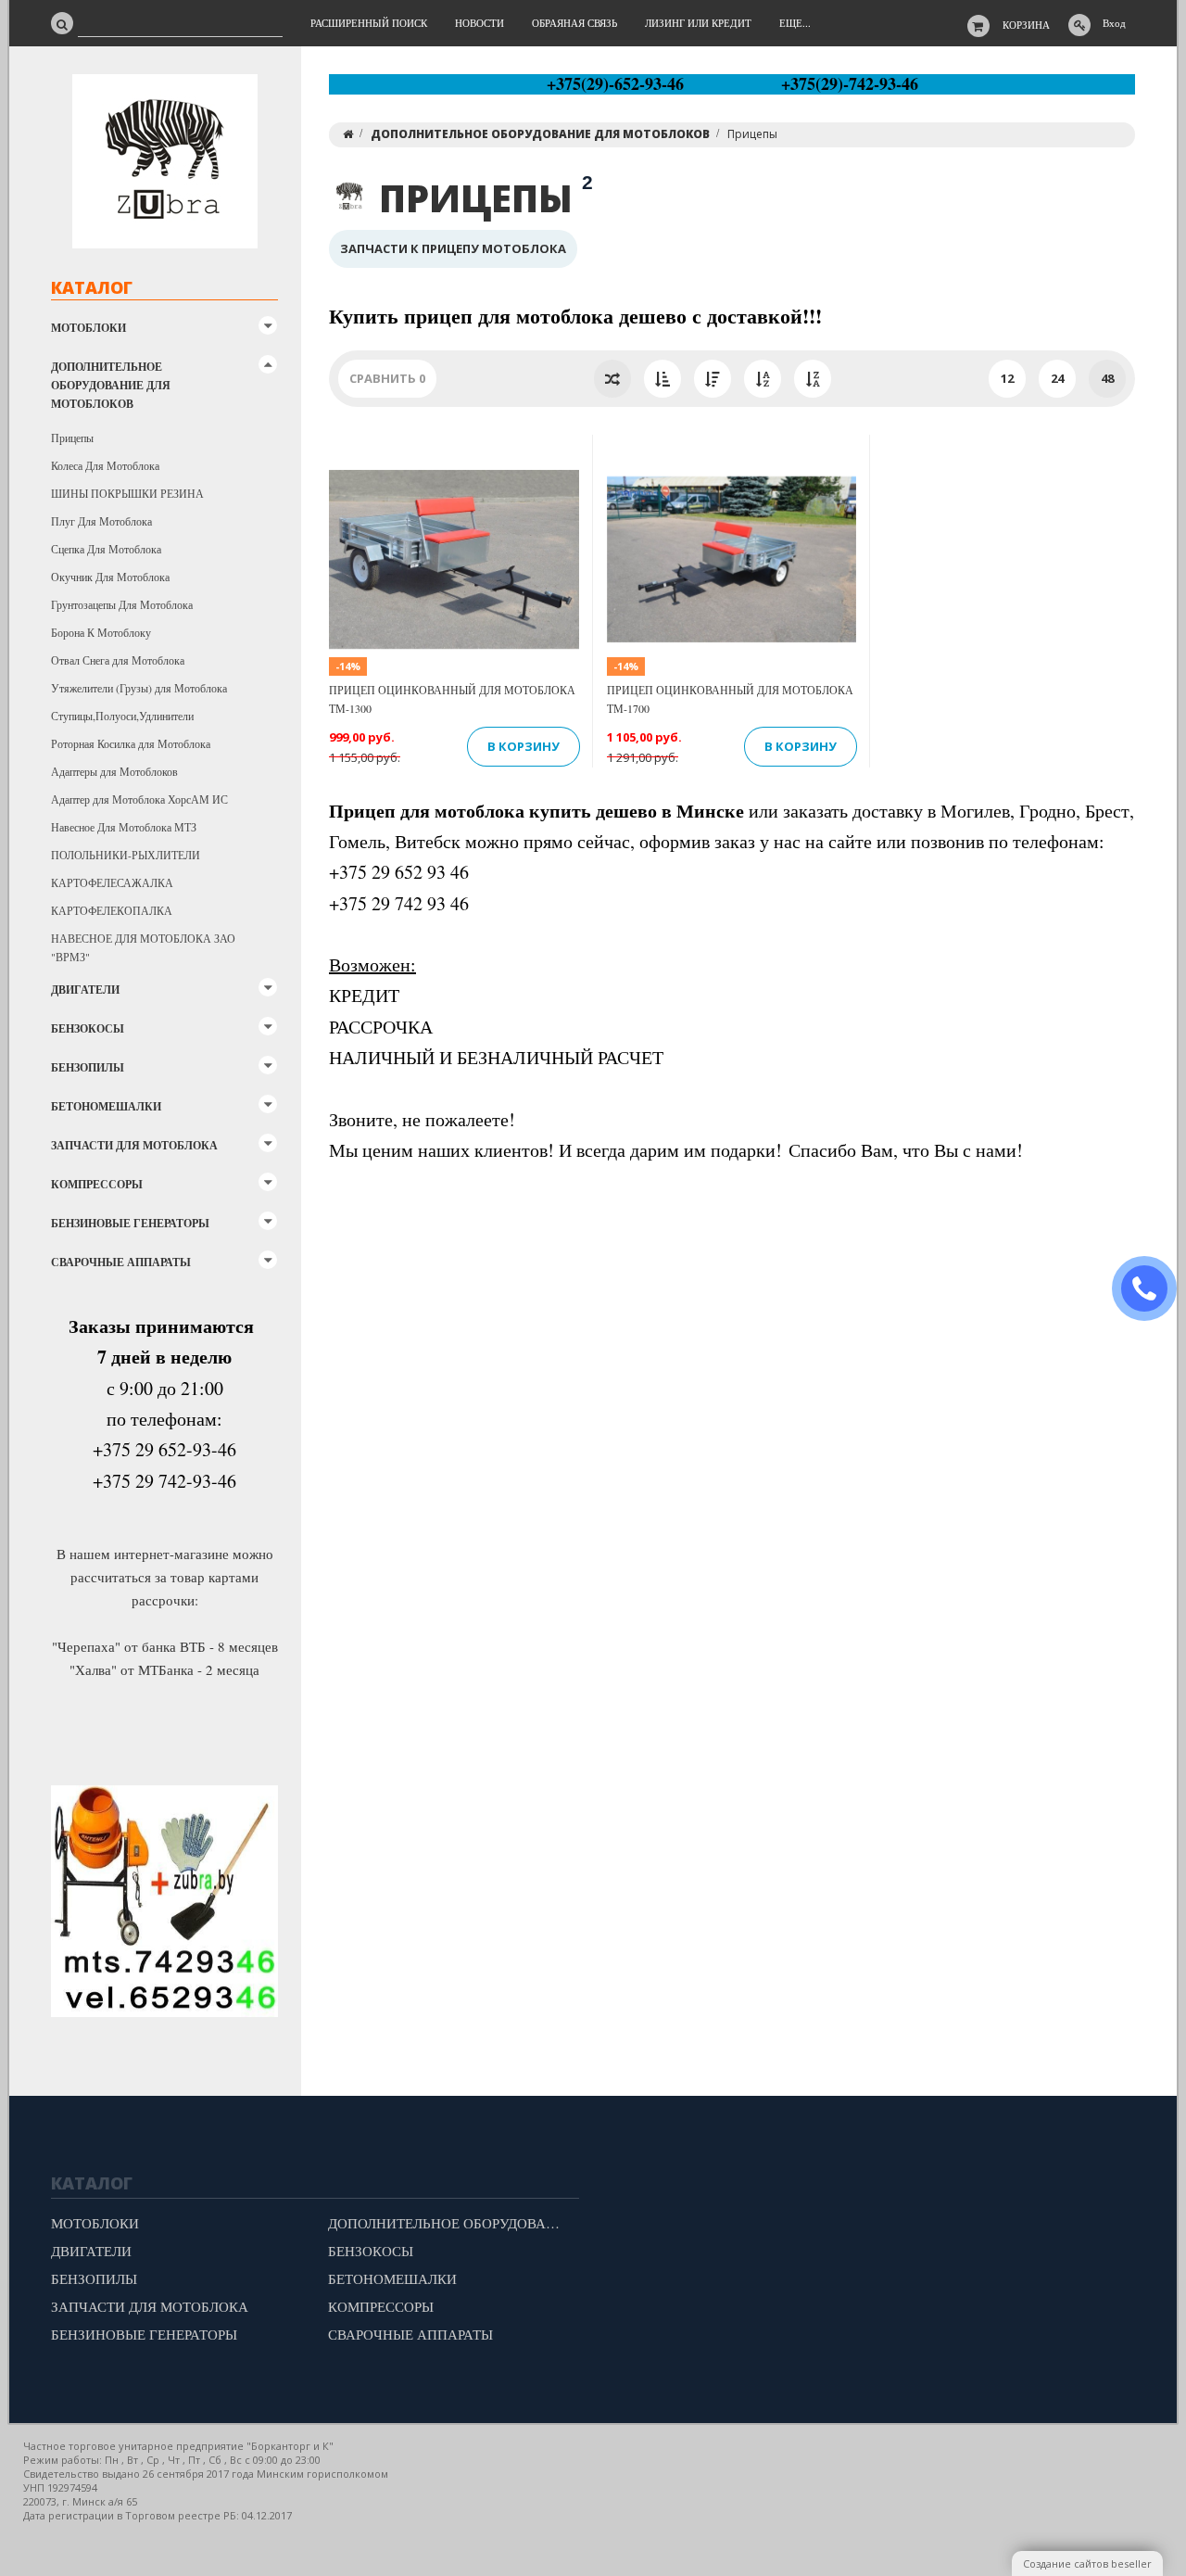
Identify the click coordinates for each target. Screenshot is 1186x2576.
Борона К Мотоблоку (101, 632)
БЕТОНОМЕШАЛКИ (106, 1106)
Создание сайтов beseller (1087, 2563)
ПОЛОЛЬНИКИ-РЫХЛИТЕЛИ (126, 855)
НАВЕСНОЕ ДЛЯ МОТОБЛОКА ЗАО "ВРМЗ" (143, 947)
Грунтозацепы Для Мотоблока (122, 604)
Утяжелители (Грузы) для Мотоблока (139, 688)
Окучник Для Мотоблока (110, 577)
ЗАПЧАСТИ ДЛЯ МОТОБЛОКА (134, 1145)
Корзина (1026, 25)
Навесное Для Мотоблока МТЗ (124, 827)
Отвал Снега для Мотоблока (118, 660)
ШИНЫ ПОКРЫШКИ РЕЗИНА (127, 493)
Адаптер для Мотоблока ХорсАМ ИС (139, 799)
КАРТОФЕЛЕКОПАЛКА (112, 910)
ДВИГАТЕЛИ (85, 990)
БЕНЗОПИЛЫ (88, 1067)
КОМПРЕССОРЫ (97, 1184)
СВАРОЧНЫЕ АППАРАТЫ (121, 1262)
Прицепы (72, 438)
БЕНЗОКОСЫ (88, 1028)
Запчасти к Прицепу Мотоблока (453, 248)
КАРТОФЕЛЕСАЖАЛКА (112, 882)
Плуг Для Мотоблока (101, 521)
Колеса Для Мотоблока (105, 465)
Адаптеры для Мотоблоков (114, 771)
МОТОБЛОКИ (88, 328)
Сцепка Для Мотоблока (106, 549)
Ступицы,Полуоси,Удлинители (122, 716)
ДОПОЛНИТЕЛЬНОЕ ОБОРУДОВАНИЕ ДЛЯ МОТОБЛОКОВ (111, 385)
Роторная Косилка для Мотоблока (131, 743)
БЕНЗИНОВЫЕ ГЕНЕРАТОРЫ (130, 1223)
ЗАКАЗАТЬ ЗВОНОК (1152, 1289)
